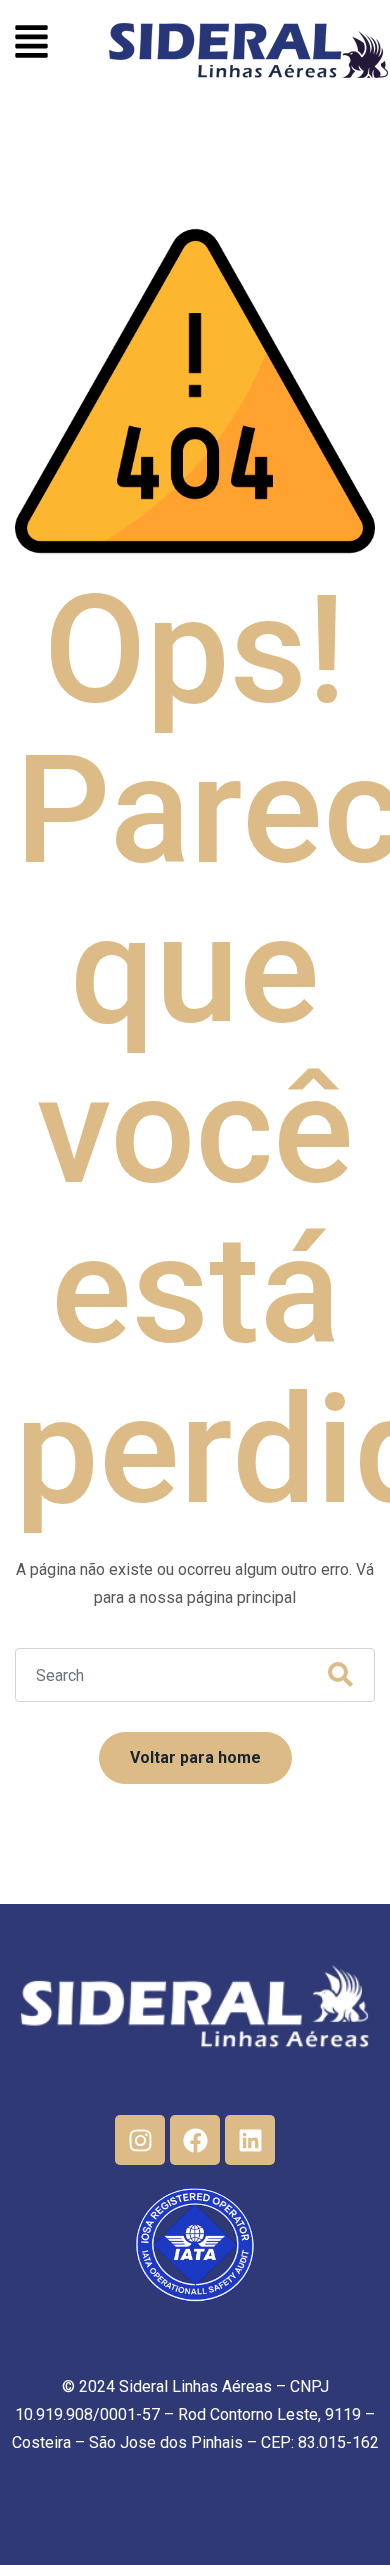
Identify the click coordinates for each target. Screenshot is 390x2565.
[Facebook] (195, 2140)
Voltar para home (195, 1757)
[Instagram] (140, 2140)
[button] (31, 44)
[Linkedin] (250, 2140)
